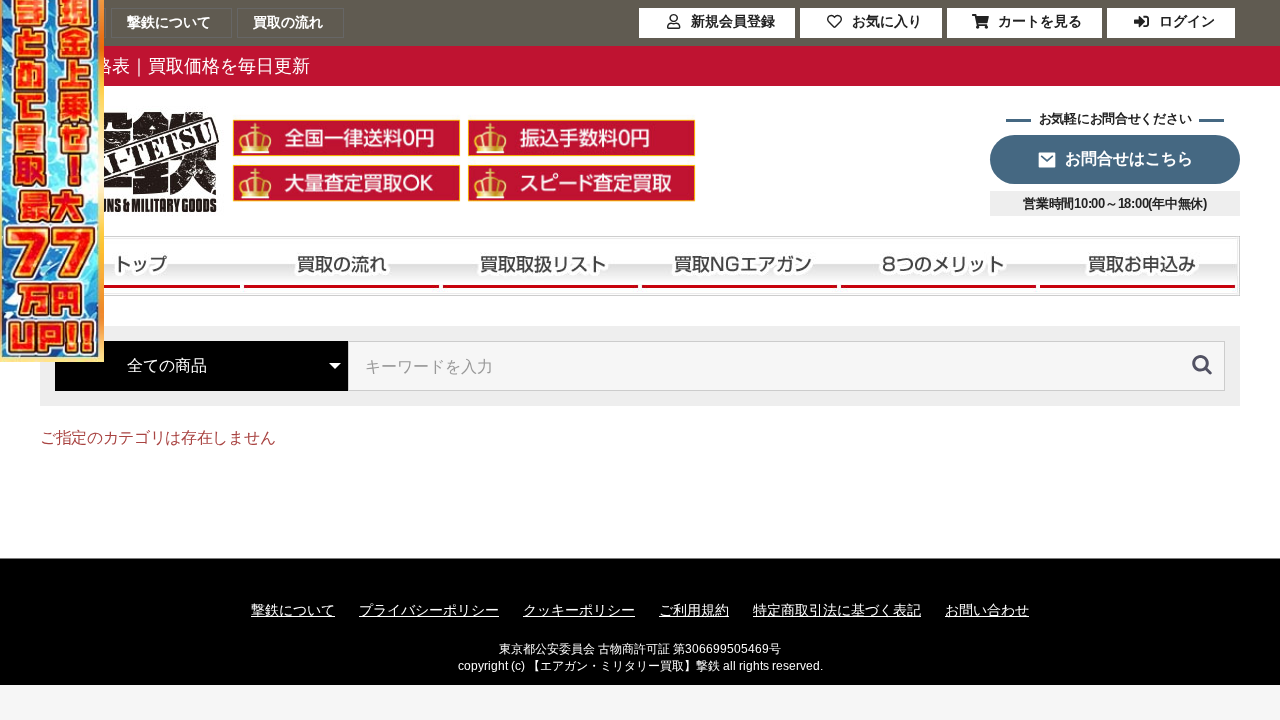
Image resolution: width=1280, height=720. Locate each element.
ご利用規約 (694, 610)
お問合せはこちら (1129, 158)
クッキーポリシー (579, 610)
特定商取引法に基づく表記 (837, 610)
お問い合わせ (987, 610)
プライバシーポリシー (429, 610)
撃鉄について (293, 610)
